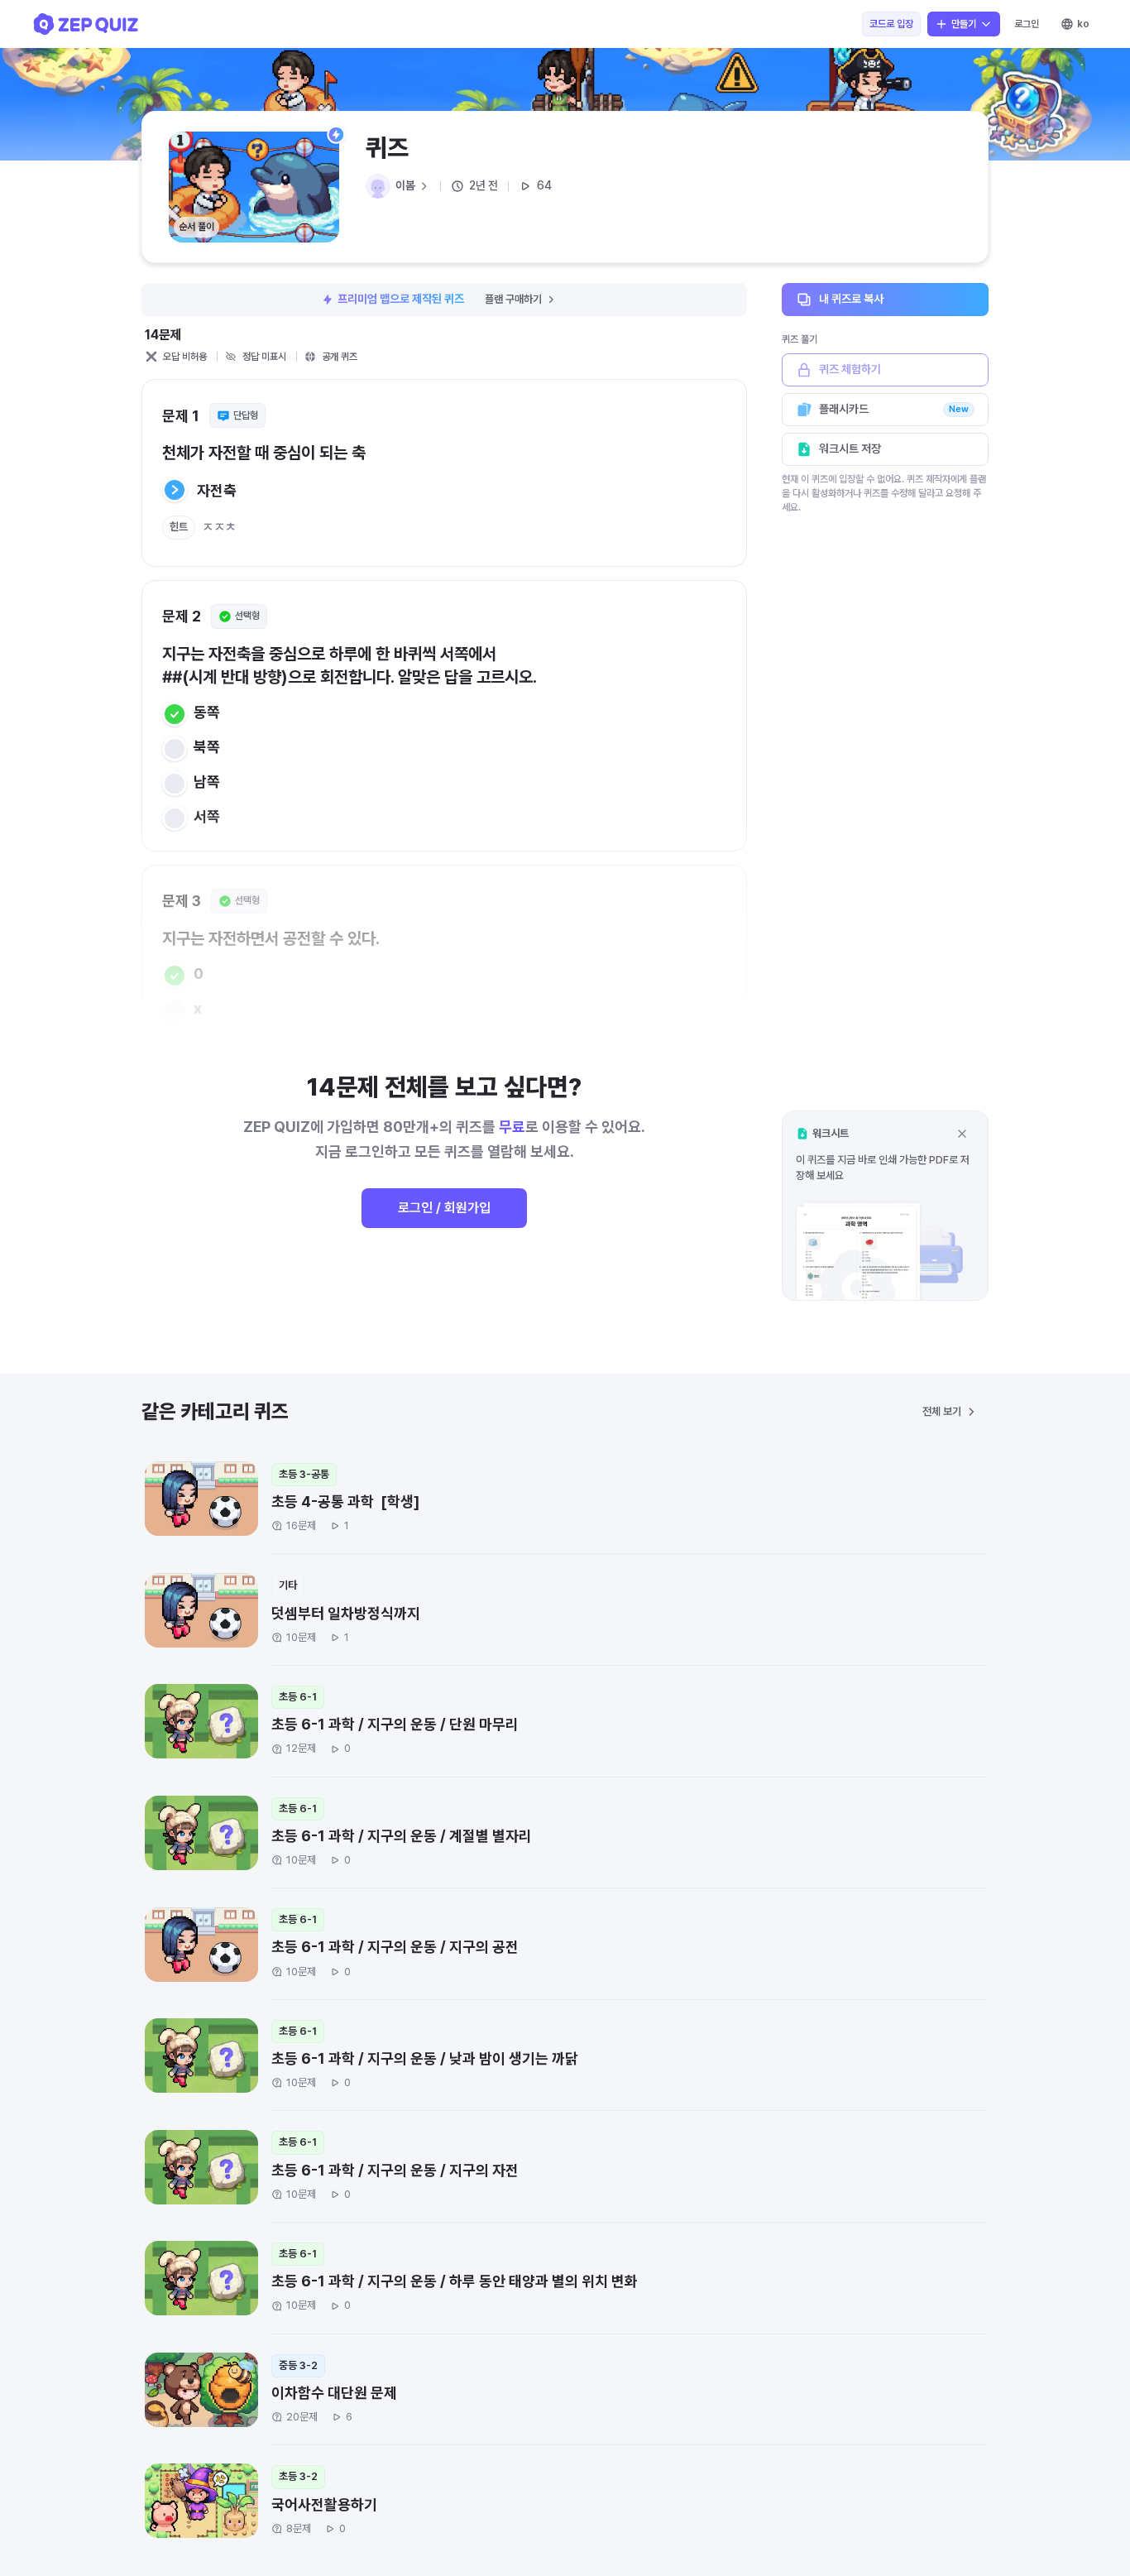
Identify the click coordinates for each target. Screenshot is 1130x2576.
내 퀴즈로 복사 (851, 299)
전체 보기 (942, 1411)
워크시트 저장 (850, 449)
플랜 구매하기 (513, 299)
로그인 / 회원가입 (444, 1208)
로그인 (1027, 24)
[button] (885, 1205)
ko (1083, 24)
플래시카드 (894, 409)
